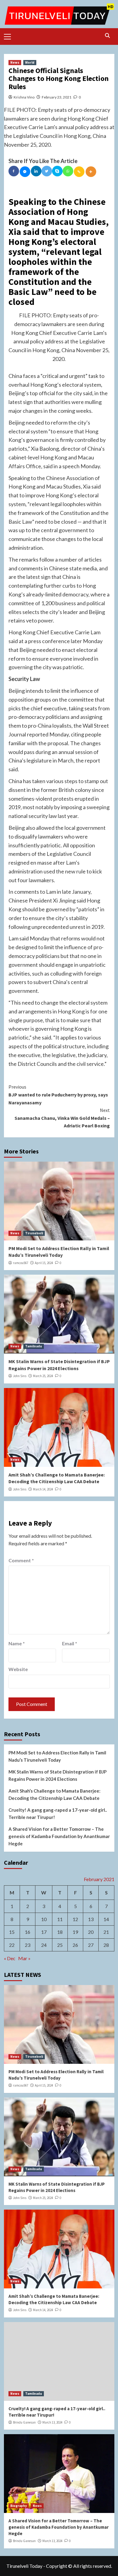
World (30, 62)
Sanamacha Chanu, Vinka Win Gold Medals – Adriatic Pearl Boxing (62, 1118)
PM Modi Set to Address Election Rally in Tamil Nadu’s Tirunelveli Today (57, 1756)
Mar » (24, 1958)
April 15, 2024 (44, 1263)
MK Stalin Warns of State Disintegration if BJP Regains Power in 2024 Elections (57, 1775)
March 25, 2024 (43, 1376)
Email (70, 1643)
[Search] (108, 36)
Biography (19, 2506)
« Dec (10, 1958)
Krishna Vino (24, 97)
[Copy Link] (79, 172)
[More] (91, 172)
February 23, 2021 (57, 97)
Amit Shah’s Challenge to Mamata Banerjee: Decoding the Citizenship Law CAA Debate (54, 1794)
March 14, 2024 (43, 1489)
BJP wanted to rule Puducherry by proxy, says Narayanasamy (58, 1094)
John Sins (20, 1376)
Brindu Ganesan (24, 2422)
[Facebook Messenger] (25, 172)
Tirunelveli (34, 1233)
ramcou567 (21, 1263)
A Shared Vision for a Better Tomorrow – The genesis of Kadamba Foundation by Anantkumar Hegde (59, 1836)
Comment (21, 1560)
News (15, 62)
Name (17, 1643)
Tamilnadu (34, 1346)
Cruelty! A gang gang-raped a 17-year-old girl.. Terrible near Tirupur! (58, 1814)
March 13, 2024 (52, 2422)
